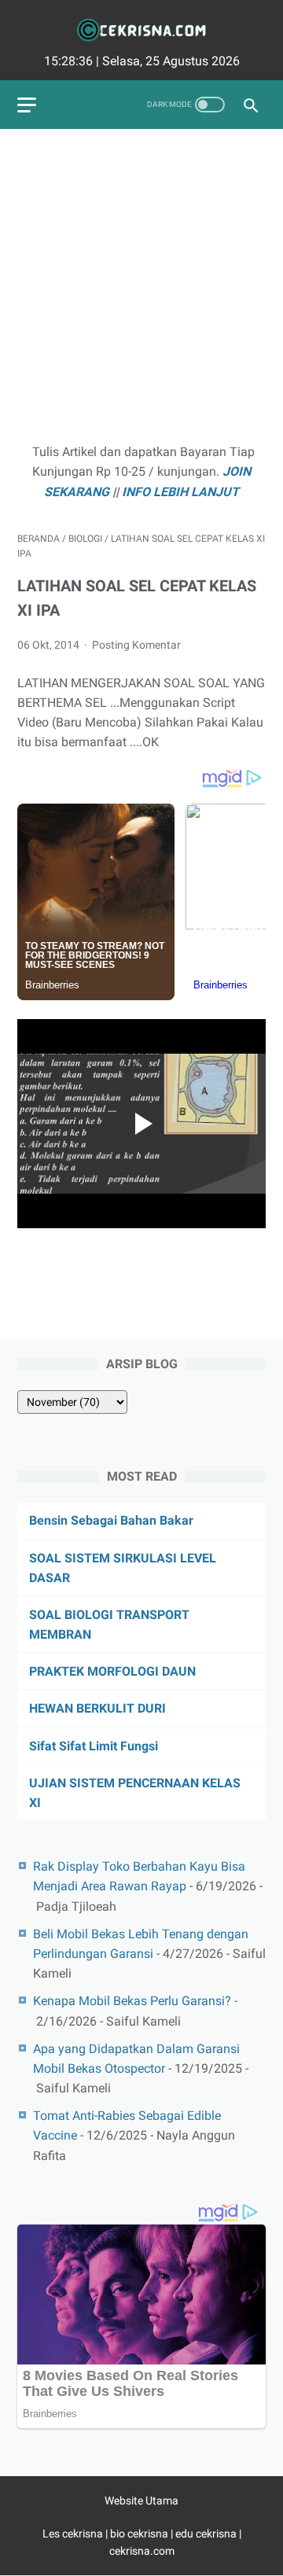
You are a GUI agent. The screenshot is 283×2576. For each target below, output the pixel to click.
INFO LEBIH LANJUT (180, 492)
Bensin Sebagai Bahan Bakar (111, 1520)
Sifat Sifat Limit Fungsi (94, 1746)
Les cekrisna (74, 2534)
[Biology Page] (141, 30)
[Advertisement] (141, 288)
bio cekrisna (140, 2534)
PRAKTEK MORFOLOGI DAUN (112, 1671)
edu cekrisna (206, 2534)
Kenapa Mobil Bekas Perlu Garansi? (132, 2001)
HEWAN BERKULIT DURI (97, 1708)
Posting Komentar (136, 645)
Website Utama (141, 2501)
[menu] (27, 105)
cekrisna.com (142, 2551)
